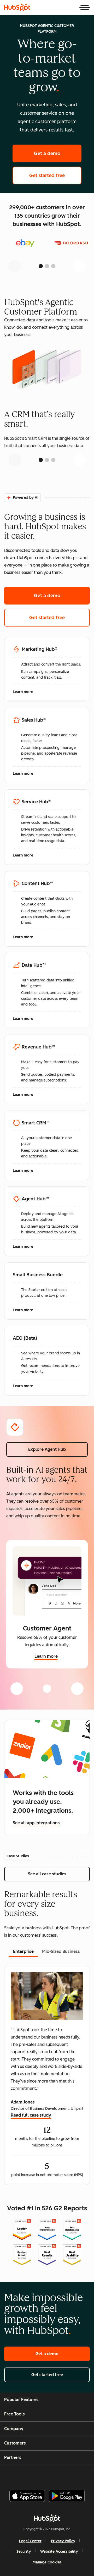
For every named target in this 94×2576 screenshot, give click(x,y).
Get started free (55, 175)
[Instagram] (25, 2475)
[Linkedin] (64, 2475)
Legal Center (30, 2541)
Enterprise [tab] (23, 1951)
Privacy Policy (63, 2541)
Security (24, 2552)
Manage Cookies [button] (47, 2562)
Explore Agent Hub (47, 1449)
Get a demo (58, 153)
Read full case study (31, 2116)
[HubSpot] (17, 7)
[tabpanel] (47, 2075)
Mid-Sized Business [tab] (61, 1951)
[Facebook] (12, 2475)
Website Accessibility (59, 2552)
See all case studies (59, 1874)
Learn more (26, 692)
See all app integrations (36, 1823)
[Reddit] (78, 2475)
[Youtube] (38, 2475)
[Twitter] (51, 2475)
